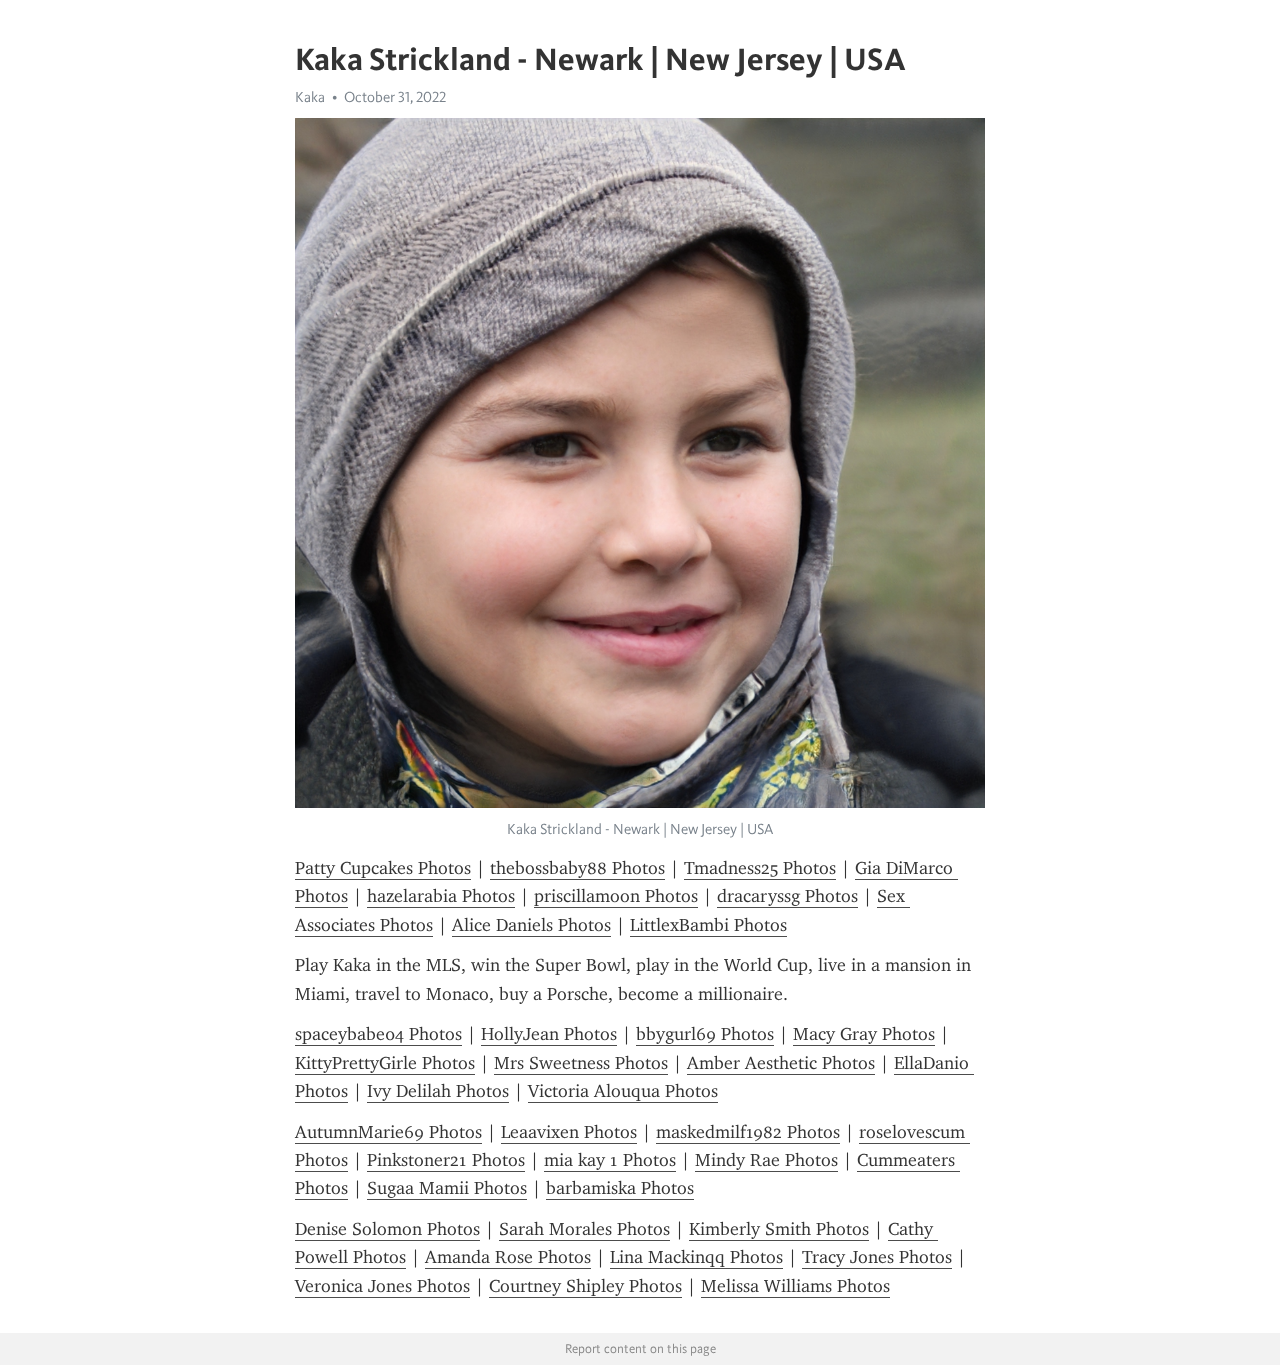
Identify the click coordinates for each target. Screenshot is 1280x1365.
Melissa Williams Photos (795, 1286)
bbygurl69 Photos (705, 1034)
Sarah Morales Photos (584, 1229)
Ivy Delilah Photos (438, 1091)
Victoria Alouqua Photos (623, 1091)
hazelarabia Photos (441, 896)
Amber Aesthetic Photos (781, 1063)
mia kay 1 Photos (610, 1160)
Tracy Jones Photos (877, 1257)
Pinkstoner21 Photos (446, 1160)
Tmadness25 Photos (760, 868)
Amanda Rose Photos (508, 1257)
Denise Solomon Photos (387, 1229)
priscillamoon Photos (616, 896)
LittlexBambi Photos (708, 925)
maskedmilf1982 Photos (748, 1132)
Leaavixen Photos (569, 1132)
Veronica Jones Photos (382, 1286)
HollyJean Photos (549, 1034)
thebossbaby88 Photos (577, 868)
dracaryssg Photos (787, 896)
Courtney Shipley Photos (585, 1286)
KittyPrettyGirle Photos (385, 1063)
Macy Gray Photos (864, 1034)
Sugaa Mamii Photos (447, 1188)
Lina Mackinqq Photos (696, 1257)
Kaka (310, 97)
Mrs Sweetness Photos (581, 1063)
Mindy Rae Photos (766, 1160)
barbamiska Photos (620, 1188)
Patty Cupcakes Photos (383, 868)
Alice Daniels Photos (531, 925)
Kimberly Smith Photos (779, 1229)
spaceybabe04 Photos (378, 1034)
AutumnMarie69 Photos (388, 1132)
